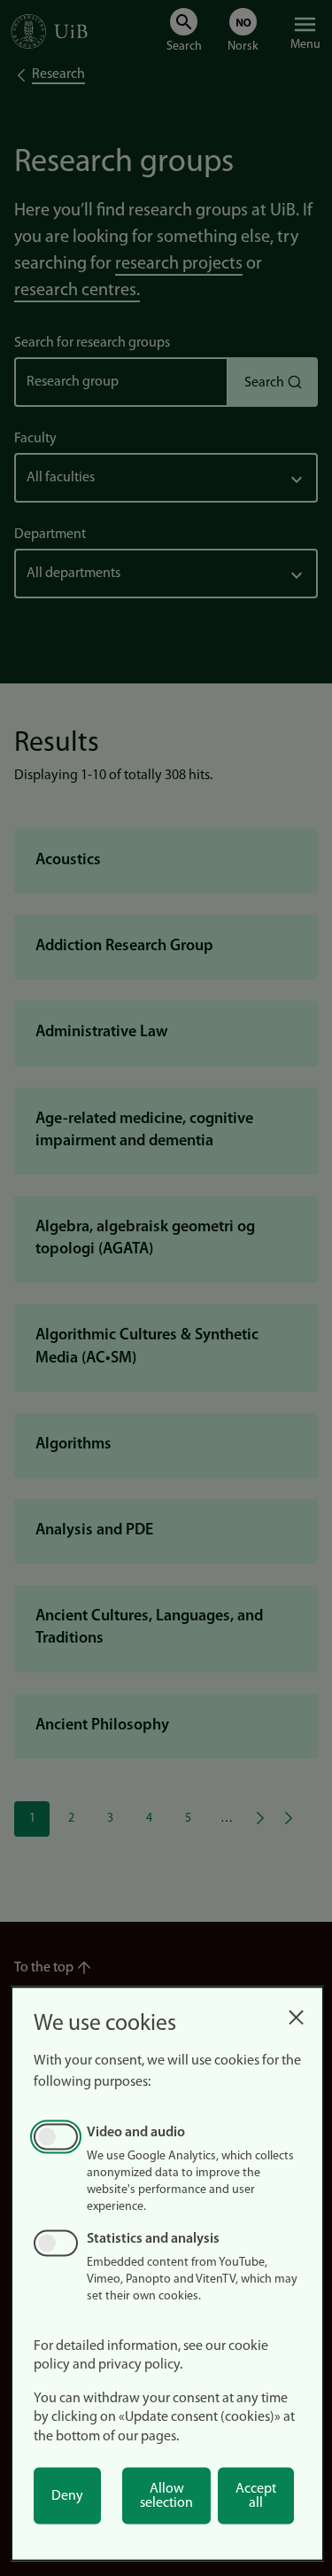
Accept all (256, 2496)
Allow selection (166, 2496)
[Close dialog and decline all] (296, 2013)
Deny (67, 2496)
